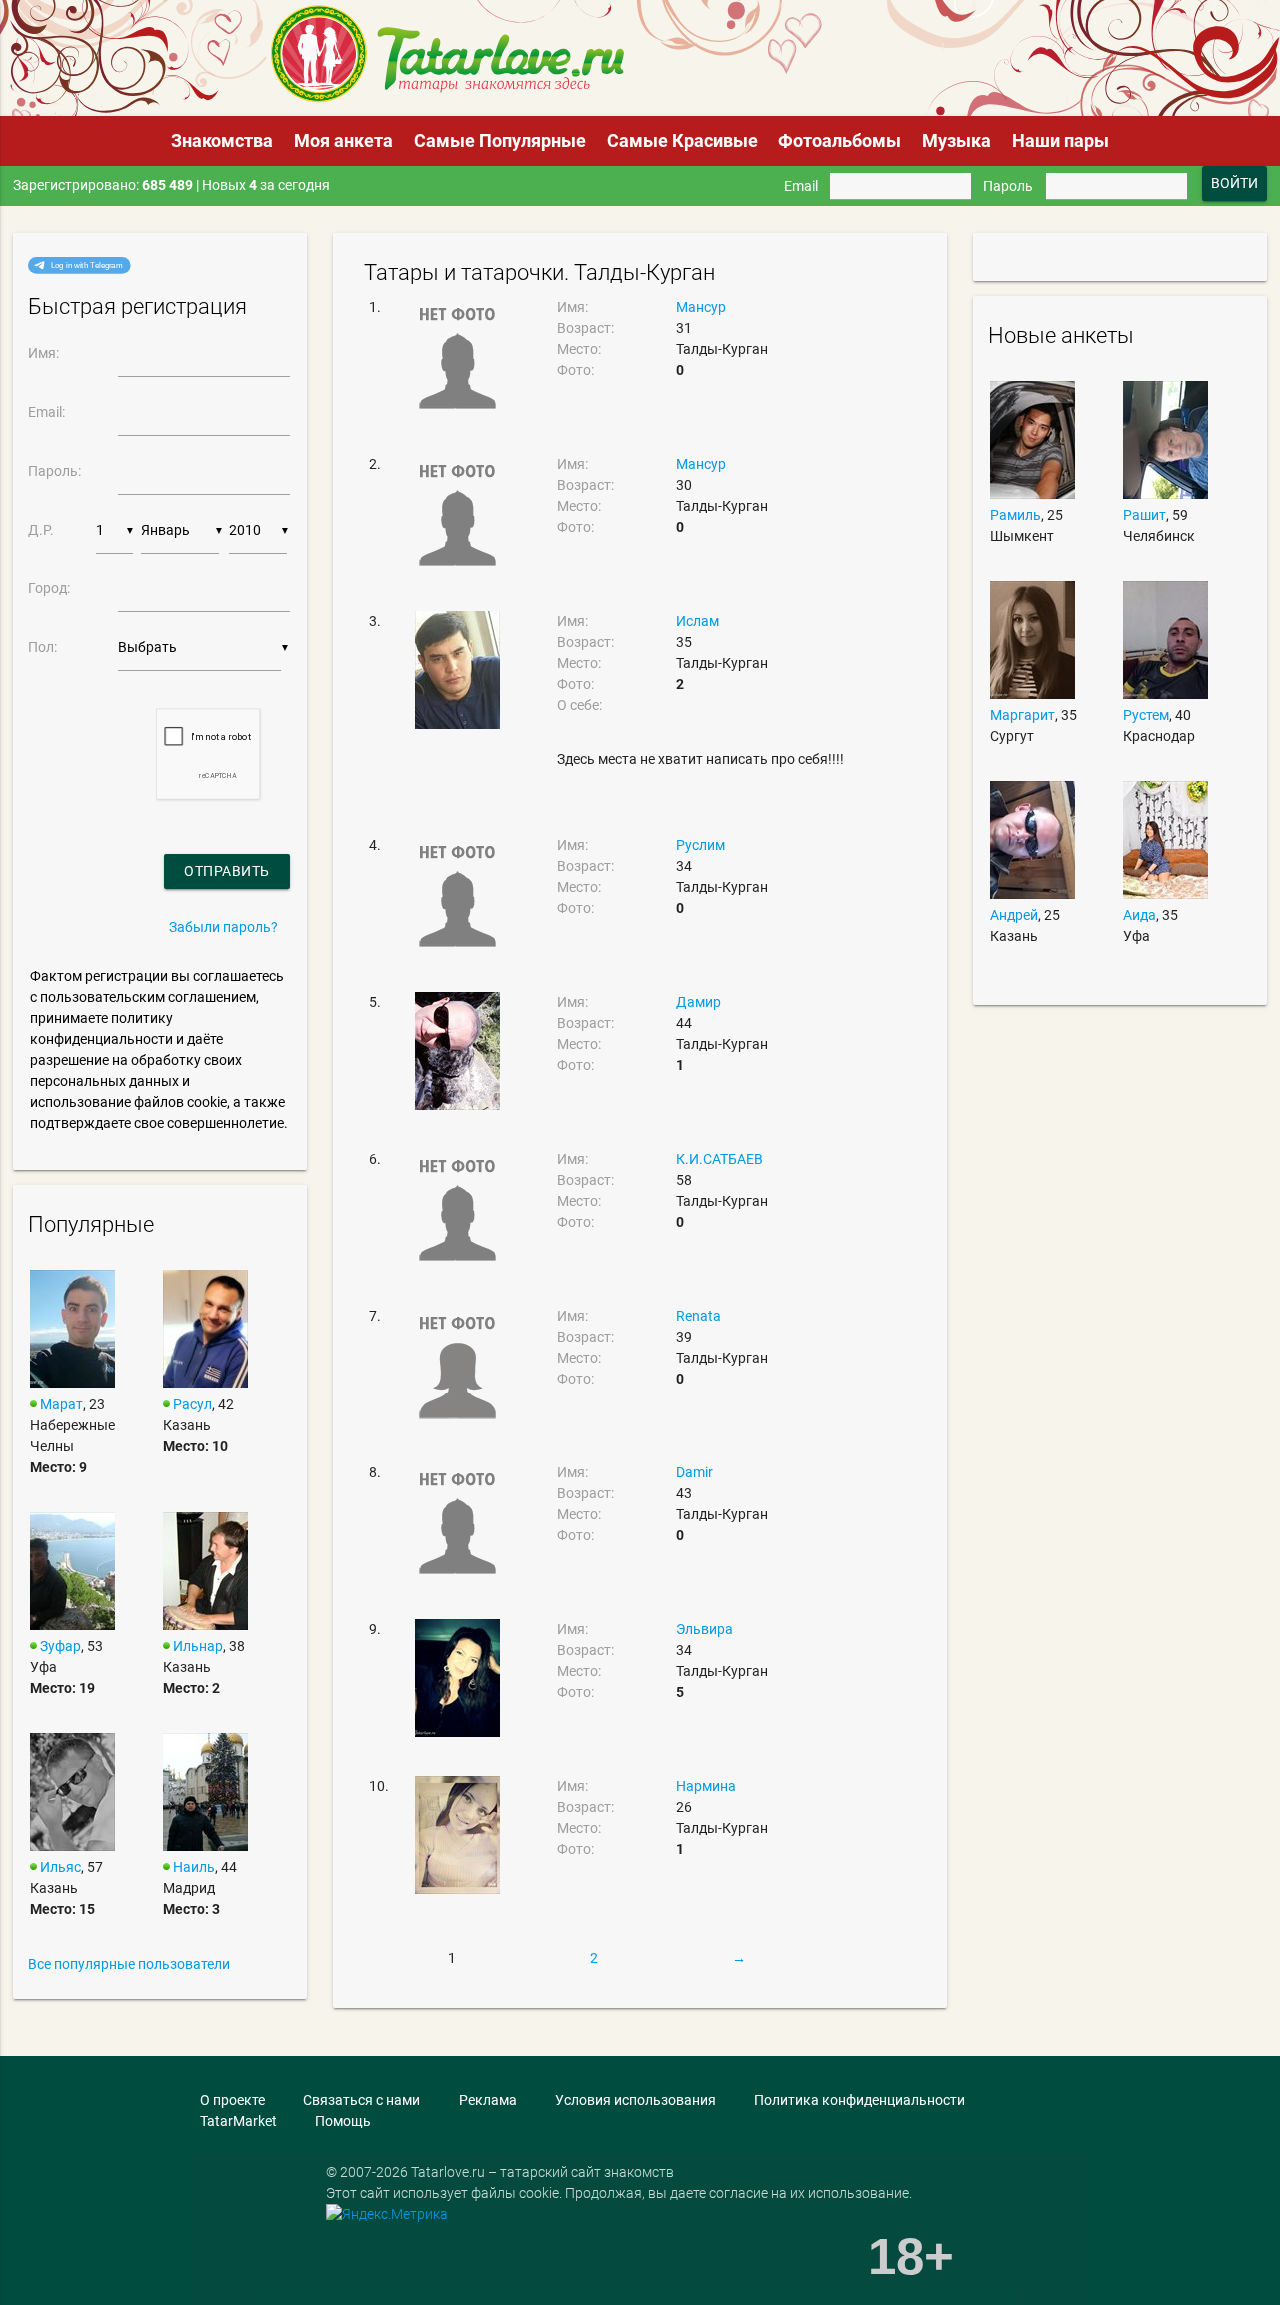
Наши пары (1060, 140)
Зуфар (60, 1646)
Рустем (1146, 715)
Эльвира (704, 1629)
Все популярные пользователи (129, 1964)
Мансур (701, 307)
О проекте (232, 2100)
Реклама (488, 2100)
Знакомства (222, 140)
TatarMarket (238, 2121)
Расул (192, 1404)
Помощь (343, 2121)
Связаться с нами (361, 2100)
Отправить (227, 871)
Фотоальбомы (839, 140)
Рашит (1144, 515)
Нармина (706, 1786)
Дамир (698, 1002)
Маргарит (1022, 715)
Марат (61, 1404)
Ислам (697, 621)
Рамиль (1015, 515)
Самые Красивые (682, 140)
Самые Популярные (500, 140)
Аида (1139, 915)
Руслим (700, 845)
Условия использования (635, 2100)
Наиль (194, 1867)
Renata (698, 1316)
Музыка (956, 140)
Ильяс (60, 1867)
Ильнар (198, 1646)
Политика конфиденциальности (859, 2100)
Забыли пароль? (223, 927)
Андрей (1014, 915)
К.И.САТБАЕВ (719, 1159)
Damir (694, 1472)
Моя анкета (343, 140)
